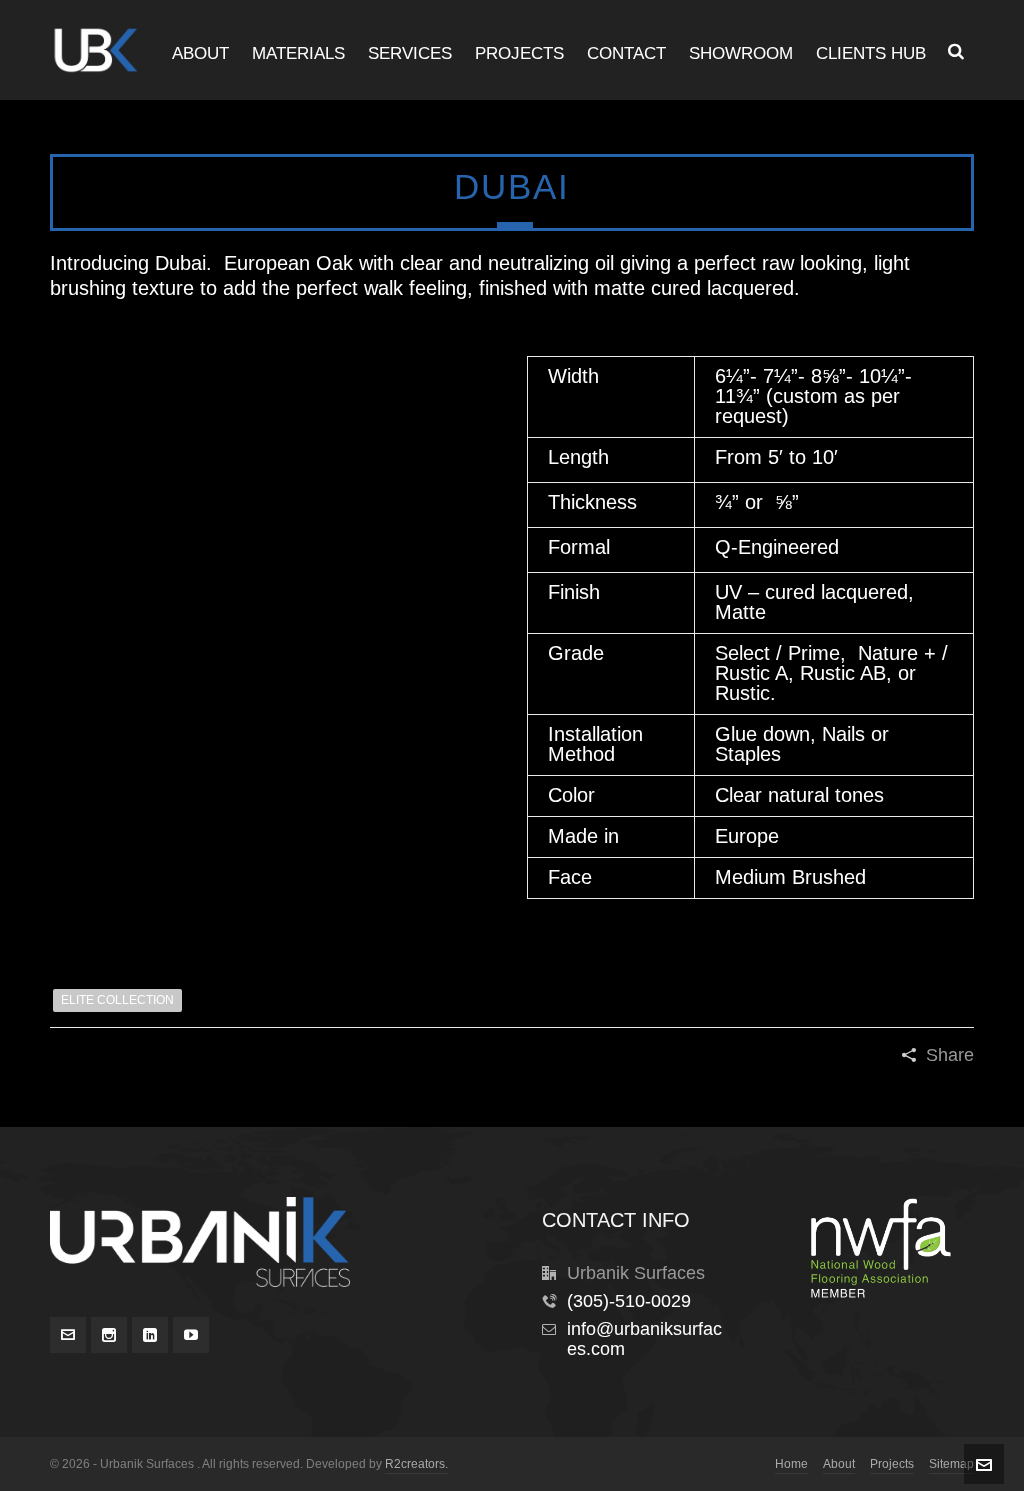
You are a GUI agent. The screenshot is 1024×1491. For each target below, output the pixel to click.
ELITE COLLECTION (117, 1000)
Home (791, 1464)
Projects (892, 1464)
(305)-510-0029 (629, 1301)
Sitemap (951, 1464)
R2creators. (416, 1464)
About (839, 1464)
